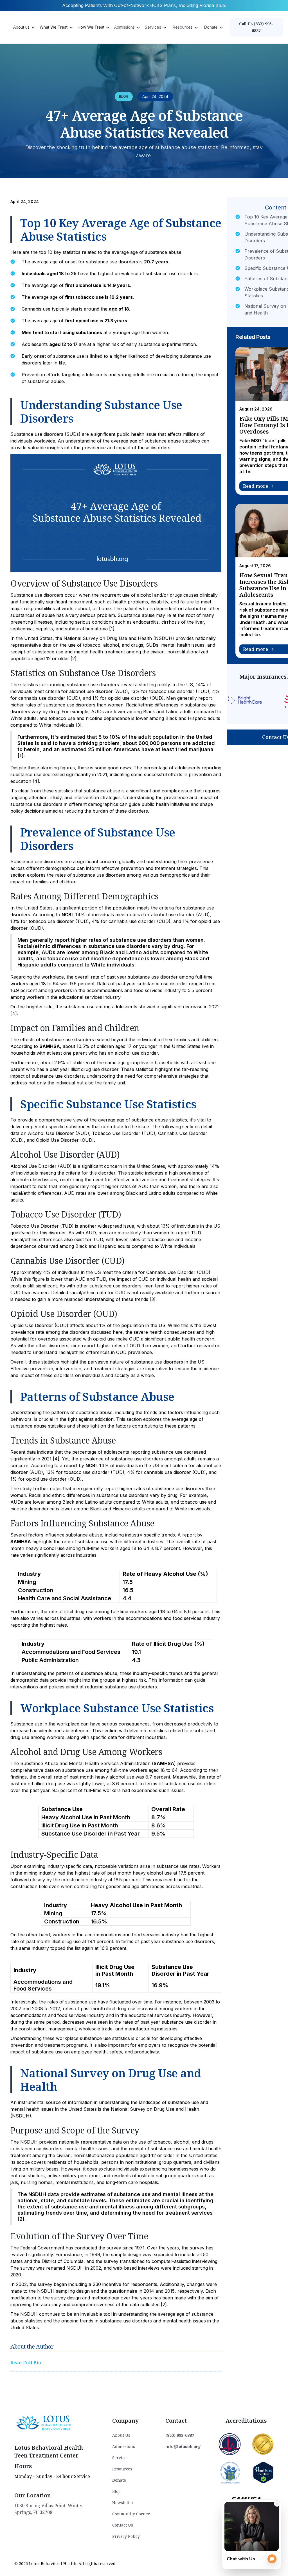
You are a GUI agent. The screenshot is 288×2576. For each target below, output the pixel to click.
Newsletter (123, 2503)
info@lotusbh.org (183, 2446)
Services (120, 2458)
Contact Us (123, 2525)
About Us (121, 2435)
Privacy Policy (126, 2536)
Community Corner (131, 2514)
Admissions (124, 2446)
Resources (122, 2469)
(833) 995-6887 (180, 2435)
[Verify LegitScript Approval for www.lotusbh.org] (263, 2472)
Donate (119, 2480)
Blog (116, 2491)
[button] (24, 27)
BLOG (124, 96)
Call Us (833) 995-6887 (256, 27)
